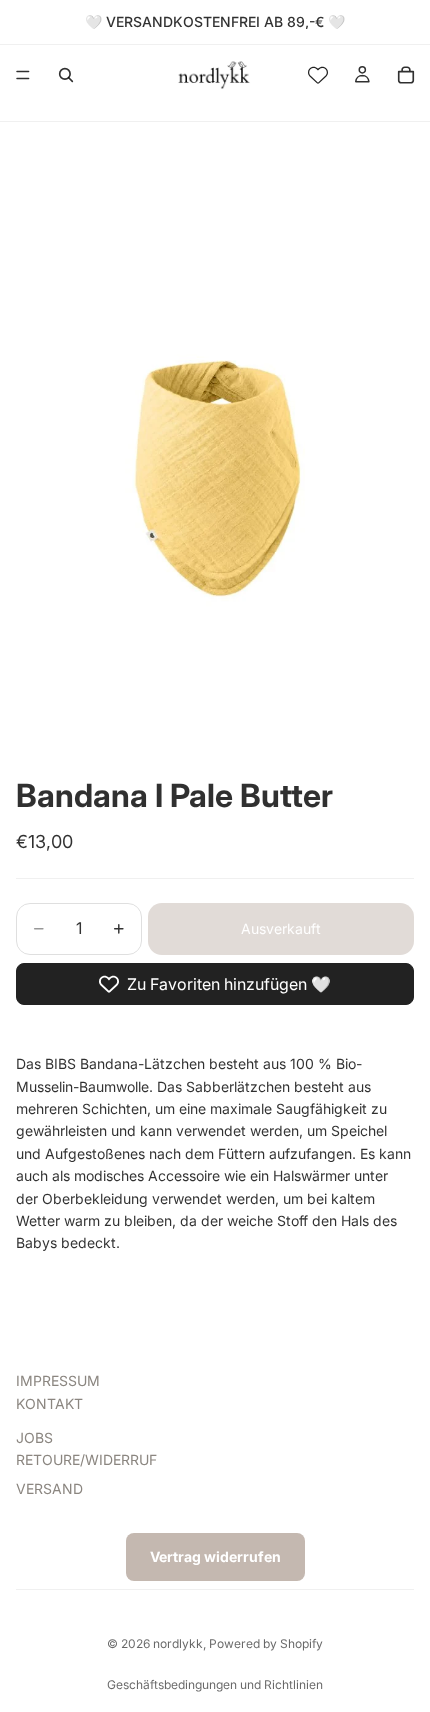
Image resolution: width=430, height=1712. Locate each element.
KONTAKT (49, 1402)
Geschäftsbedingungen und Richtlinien (215, 1684)
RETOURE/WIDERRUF (86, 1459)
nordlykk (178, 1643)
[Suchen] (66, 75)
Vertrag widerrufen (215, 1556)
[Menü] (23, 75)
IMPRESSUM (58, 1380)
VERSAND (49, 1487)
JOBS (34, 1437)
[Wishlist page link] (318, 75)
